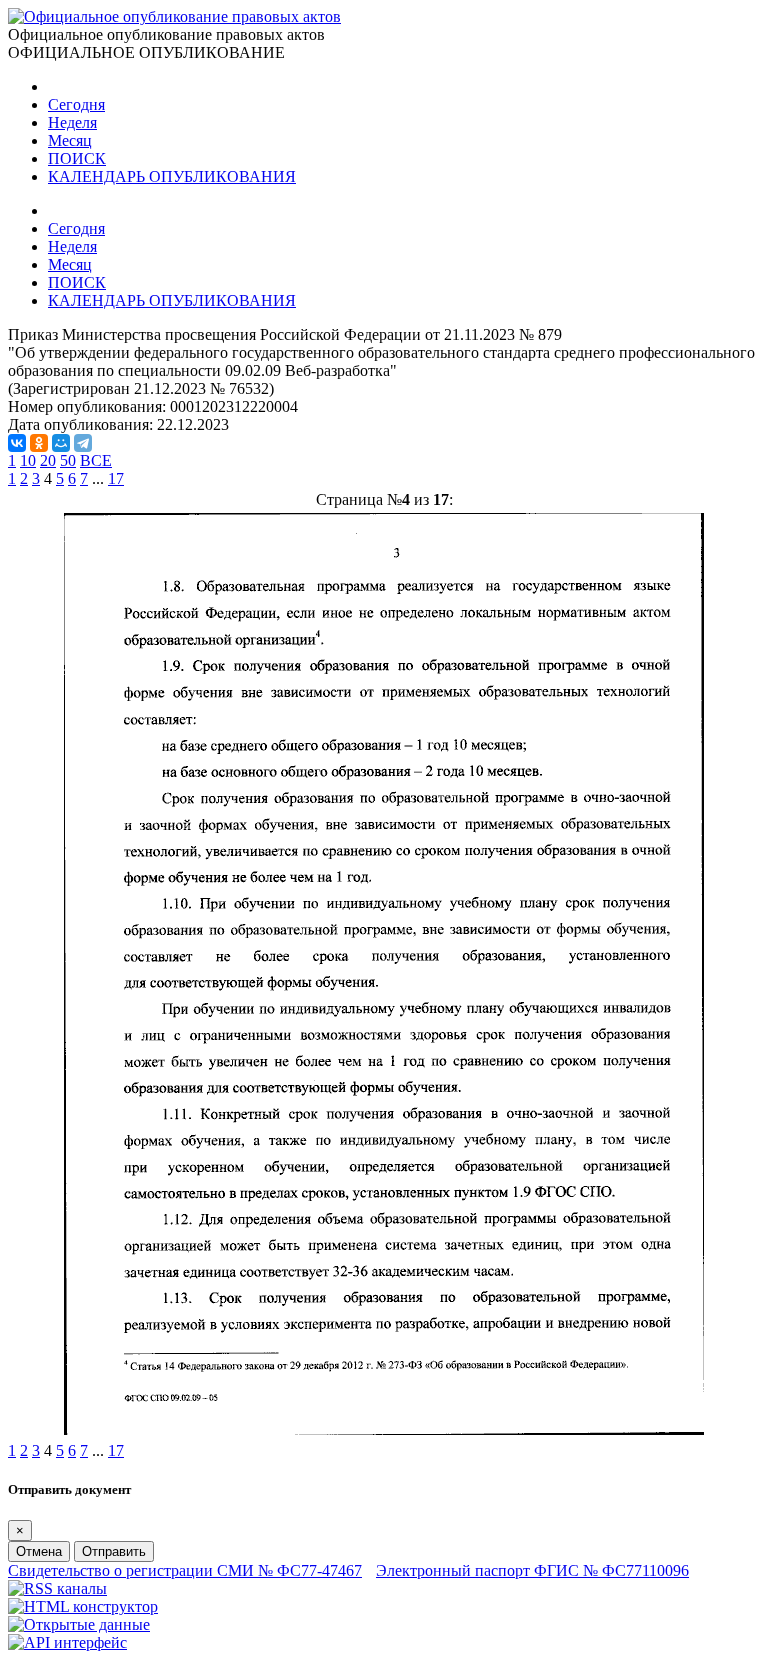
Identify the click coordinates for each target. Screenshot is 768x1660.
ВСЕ (96, 460)
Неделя (72, 122)
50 (68, 460)
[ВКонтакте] (17, 443)
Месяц (70, 140)
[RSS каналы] (57, 1588)
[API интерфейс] (67, 1642)
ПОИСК (77, 158)
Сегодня (76, 104)
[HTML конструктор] (83, 1606)
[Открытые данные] (79, 1624)
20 (48, 460)
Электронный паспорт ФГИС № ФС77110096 (532, 1570)
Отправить (114, 1551)
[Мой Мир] (61, 443)
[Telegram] (83, 443)
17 (116, 478)
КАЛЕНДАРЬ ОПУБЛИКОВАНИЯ (172, 176)
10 (28, 460)
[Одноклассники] (39, 443)
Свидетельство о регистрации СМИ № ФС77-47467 (185, 1570)
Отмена (39, 1551)
